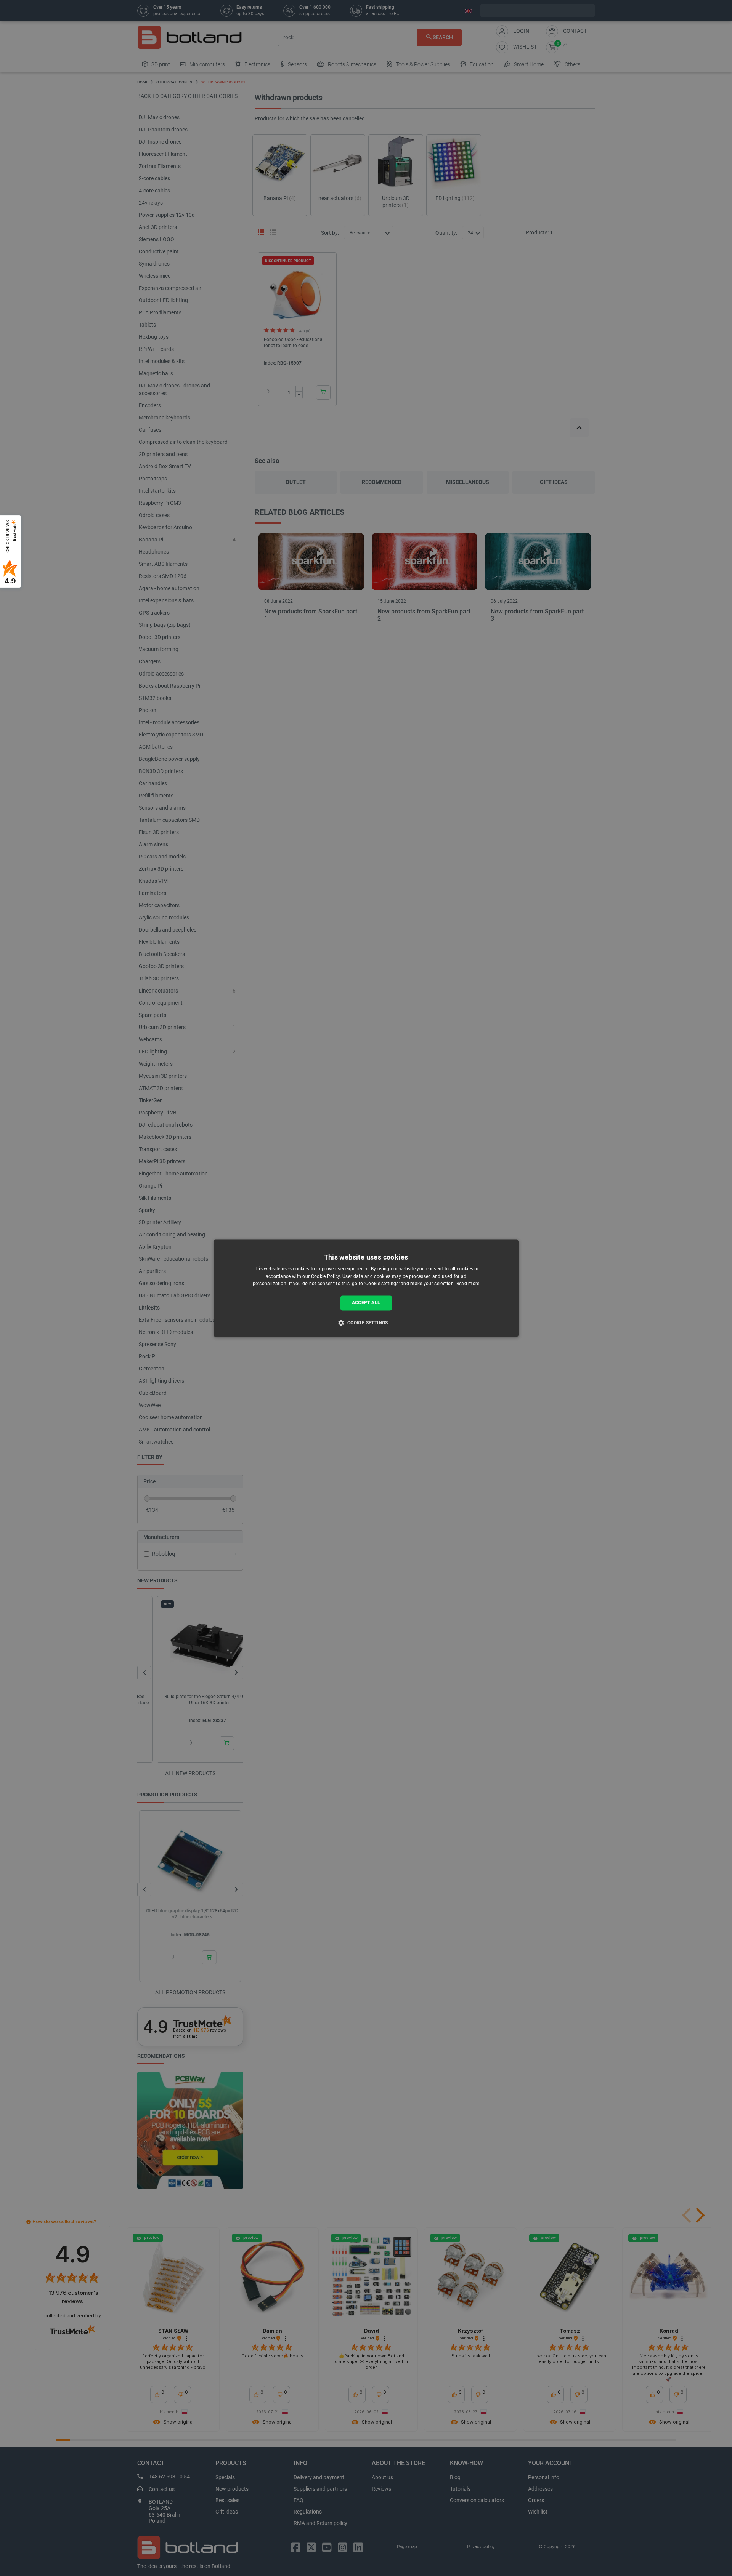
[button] (366, 1322)
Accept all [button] (366, 1303)
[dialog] (366, 1288)
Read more (468, 1284)
